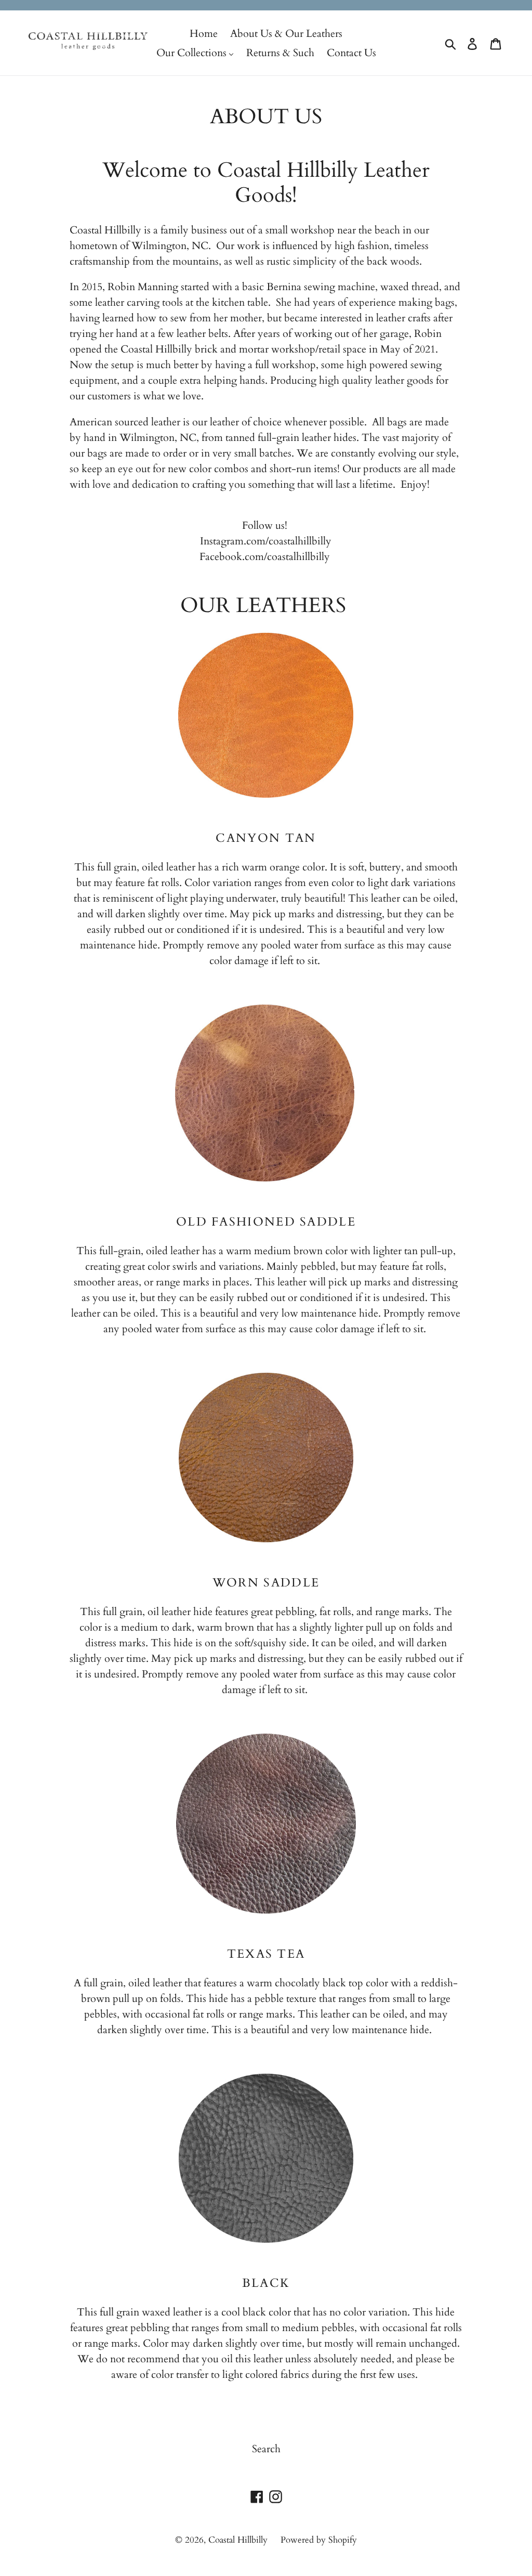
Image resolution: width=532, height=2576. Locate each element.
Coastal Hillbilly (238, 2540)
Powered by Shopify (319, 2540)
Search (266, 2449)
